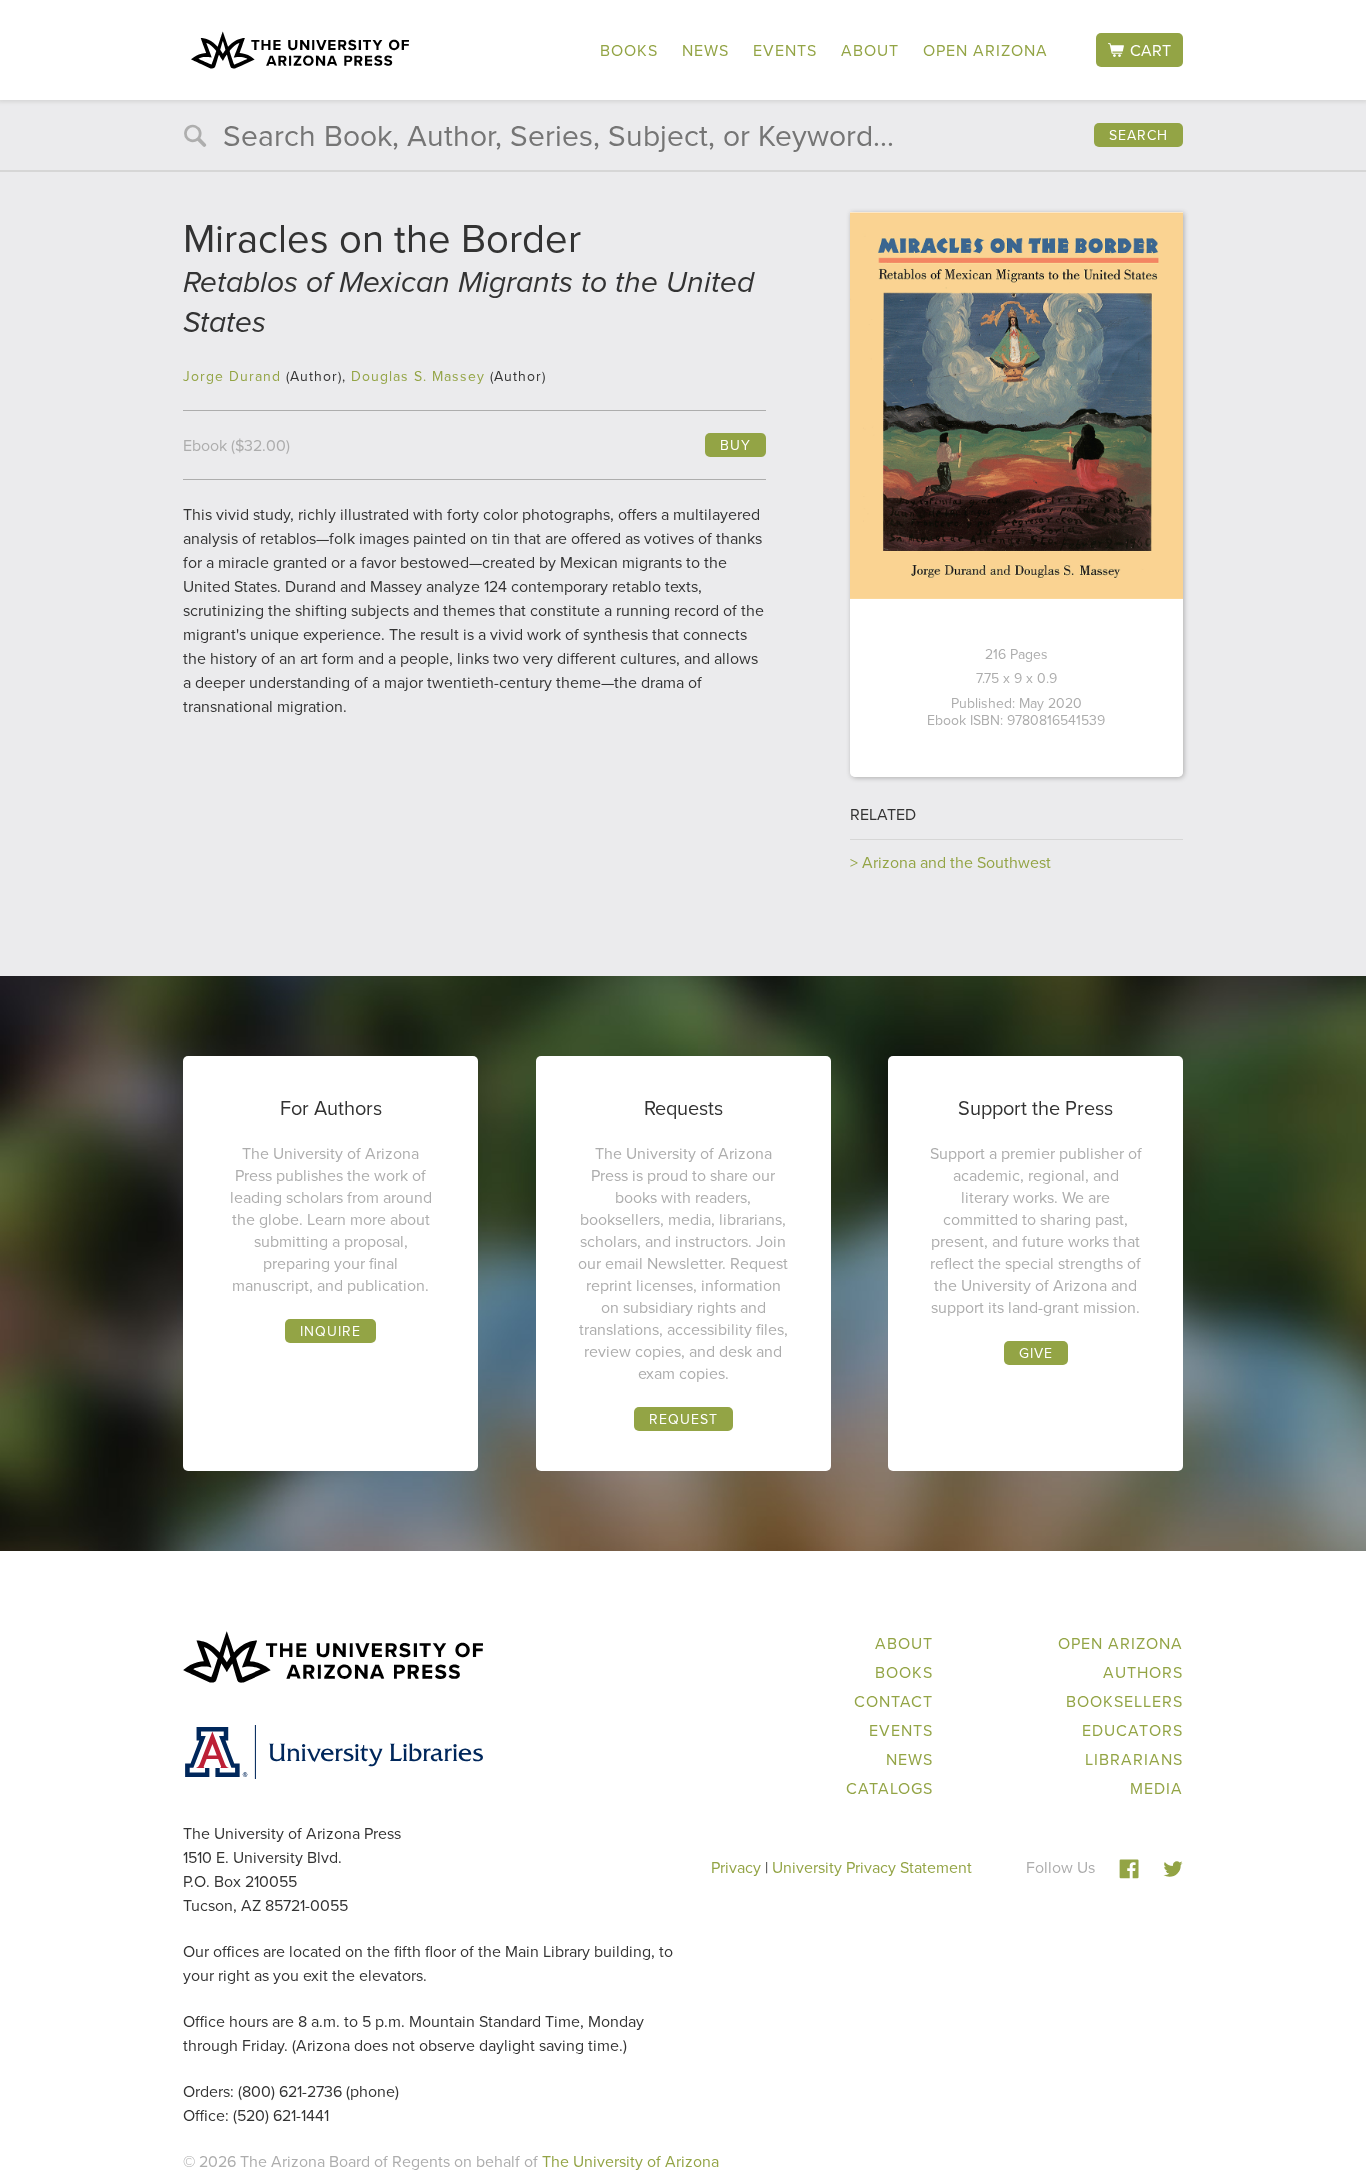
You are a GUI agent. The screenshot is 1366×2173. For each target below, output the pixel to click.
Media (1156, 1788)
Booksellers (1124, 1701)
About (870, 50)
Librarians (1134, 1759)
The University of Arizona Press (300, 50)
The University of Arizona (630, 2161)
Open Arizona (985, 50)
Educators (1132, 1730)
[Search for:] (683, 140)
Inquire (330, 1331)
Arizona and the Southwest (956, 862)
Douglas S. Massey (418, 376)
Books (629, 50)
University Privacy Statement (872, 1867)
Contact (893, 1701)
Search (1138, 135)
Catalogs (889, 1788)
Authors (1143, 1672)
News (705, 50)
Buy (735, 445)
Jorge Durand (232, 376)
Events (785, 50)
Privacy (736, 1867)
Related (883, 814)
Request (683, 1419)
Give (1036, 1353)
